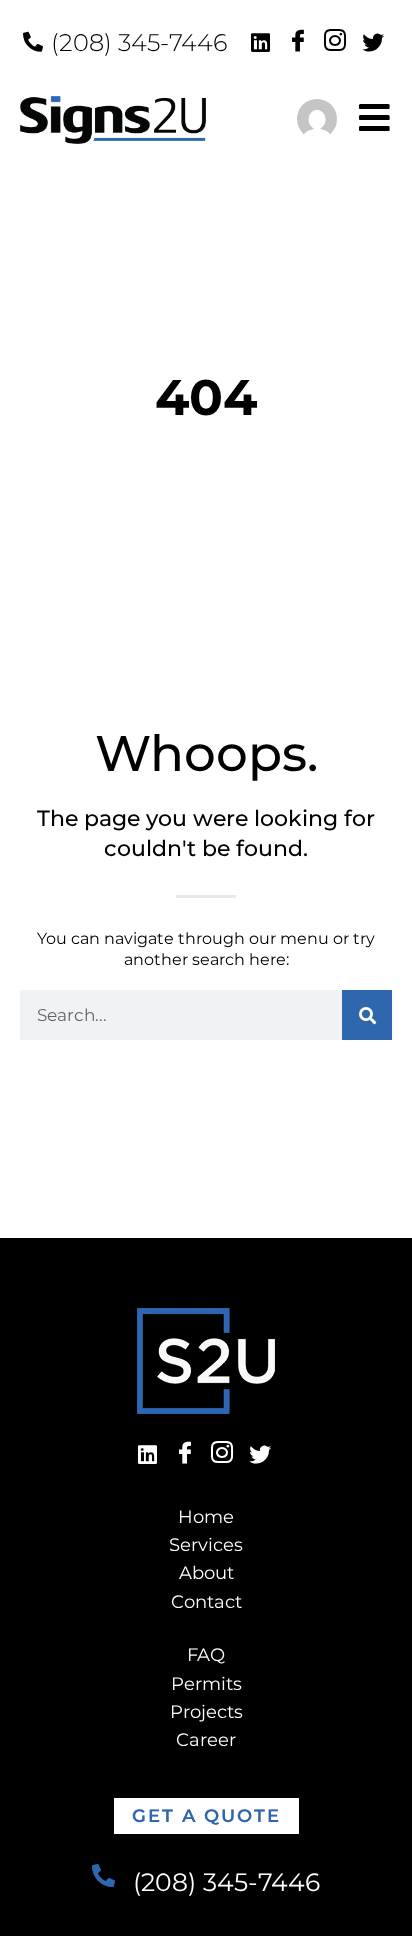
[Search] (367, 1015)
